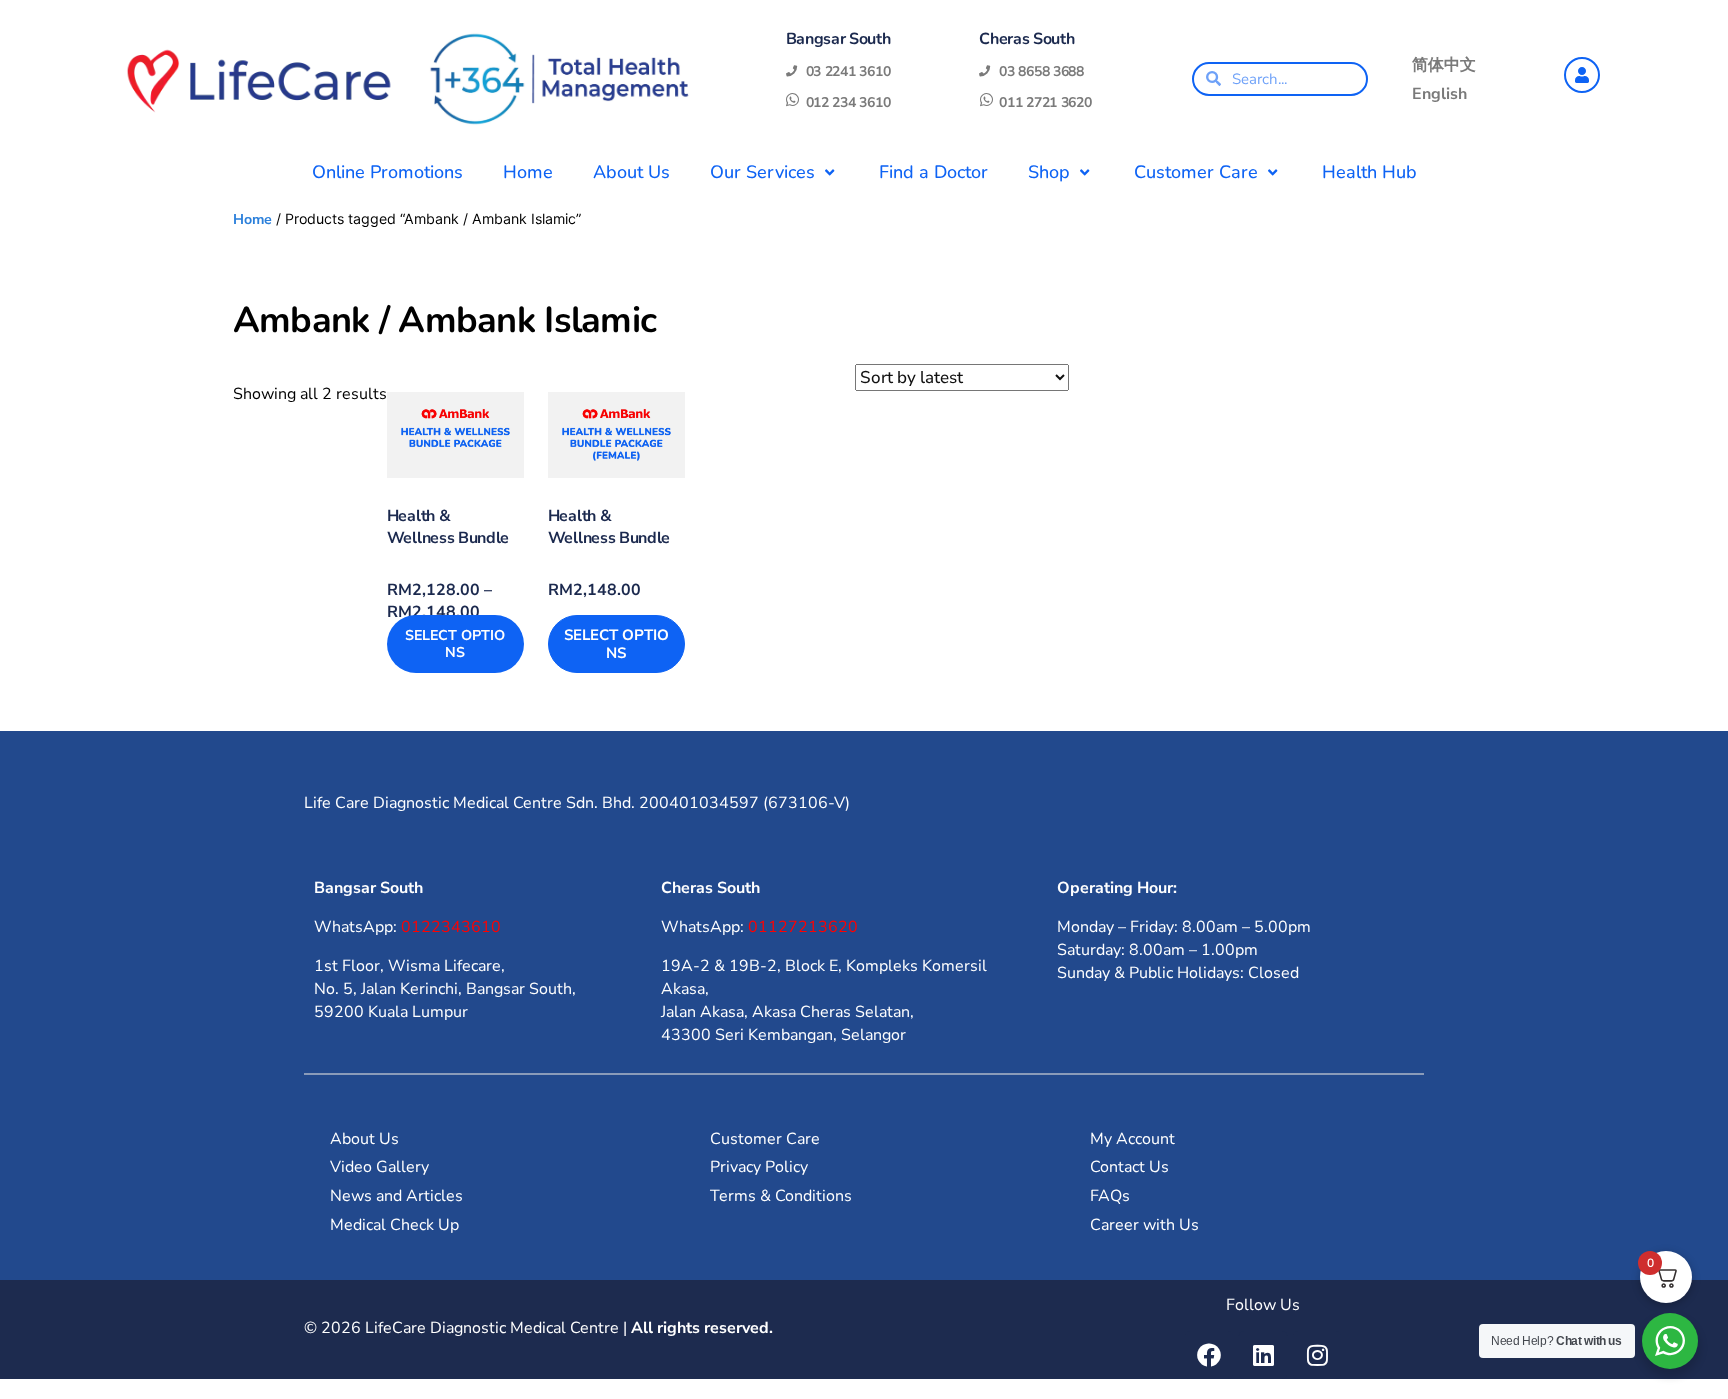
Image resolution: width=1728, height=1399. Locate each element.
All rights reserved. (702, 1328)
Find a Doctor (933, 172)
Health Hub (1369, 172)
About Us (631, 172)
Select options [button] (616, 644)
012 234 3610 (848, 102)
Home (528, 172)
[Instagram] (1317, 1355)
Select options (455, 644)
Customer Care (1196, 172)
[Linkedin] (1263, 1355)
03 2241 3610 (848, 71)
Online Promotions (387, 172)
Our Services (762, 172)
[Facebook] (1209, 1355)
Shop (1049, 172)
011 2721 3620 (1045, 102)
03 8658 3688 (1041, 71)
